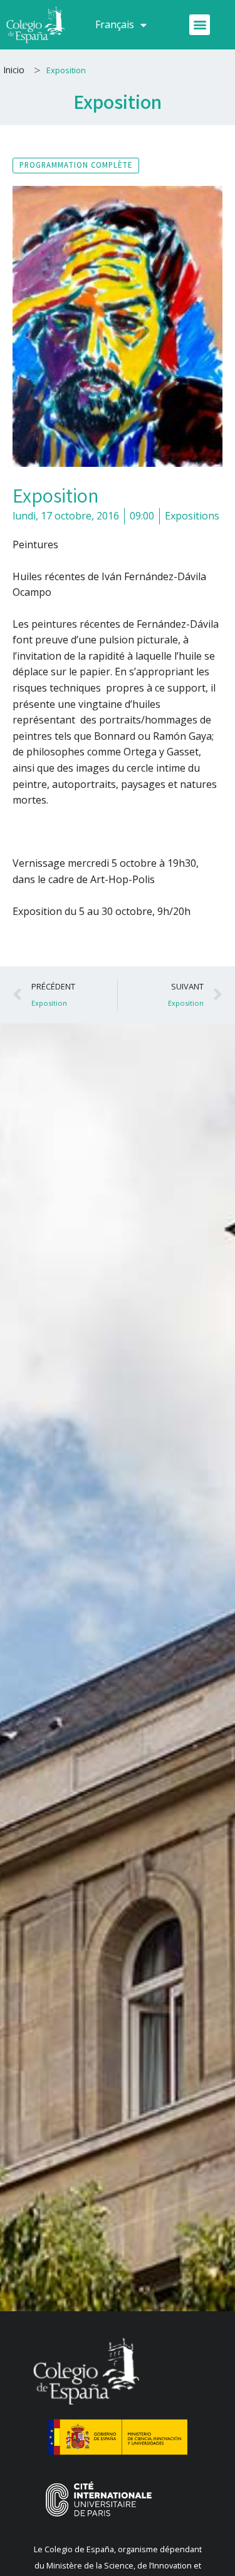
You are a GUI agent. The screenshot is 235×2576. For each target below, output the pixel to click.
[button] (200, 25)
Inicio (14, 70)
